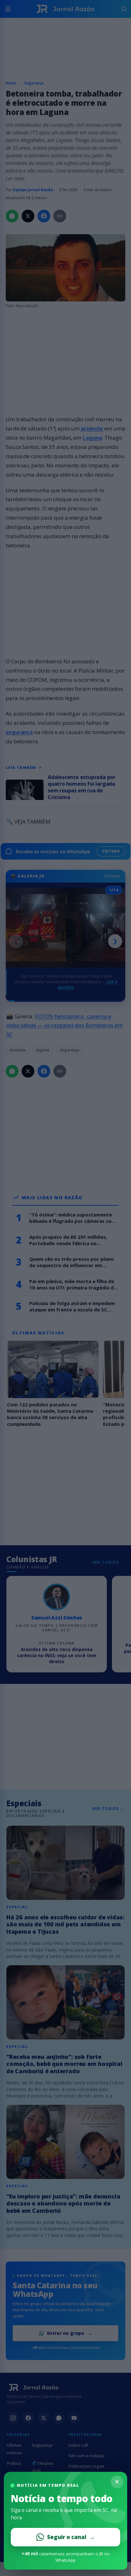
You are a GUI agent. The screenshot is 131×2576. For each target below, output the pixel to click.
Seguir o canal (71, 2537)
